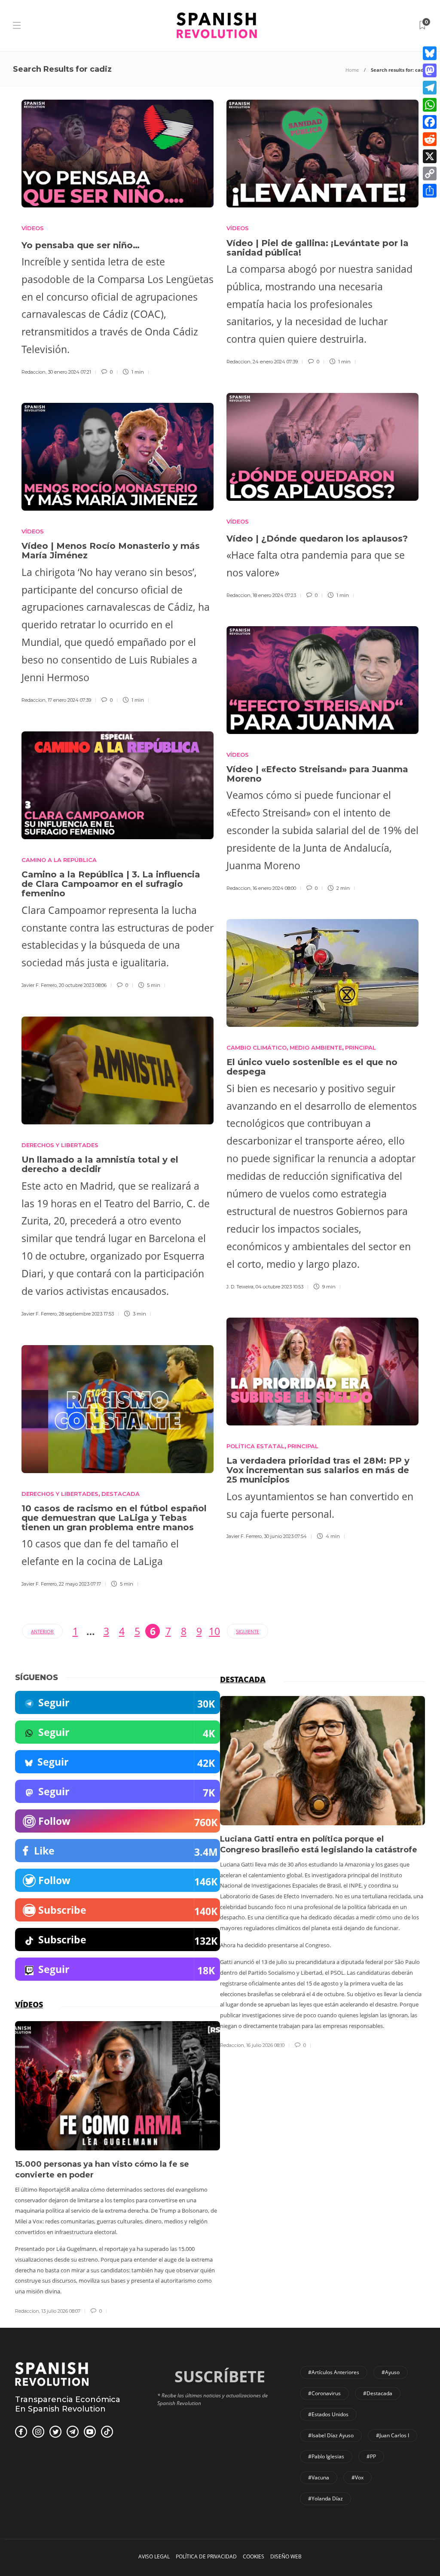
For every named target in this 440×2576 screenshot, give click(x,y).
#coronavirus (324, 2393)
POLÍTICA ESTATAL (255, 1446)
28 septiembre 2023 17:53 (86, 1314)
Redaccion (34, 372)
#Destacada (378, 2393)
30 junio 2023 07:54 (285, 1536)
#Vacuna (319, 2477)
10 (214, 1631)
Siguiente (247, 1631)
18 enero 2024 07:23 (274, 595)
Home (352, 70)
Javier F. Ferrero (39, 985)
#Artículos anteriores (334, 2372)
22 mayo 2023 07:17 (80, 1584)
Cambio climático (257, 1047)
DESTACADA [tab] (243, 1679)
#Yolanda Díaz (325, 2498)
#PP (371, 2456)
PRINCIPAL (361, 1047)
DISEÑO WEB (286, 2556)
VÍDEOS (33, 228)
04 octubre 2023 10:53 (280, 1287)
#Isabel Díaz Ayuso (331, 2435)
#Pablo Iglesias (326, 2456)
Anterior (42, 1631)
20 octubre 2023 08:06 (83, 985)
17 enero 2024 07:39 (69, 700)
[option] (322, 1873)
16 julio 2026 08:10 (265, 2045)
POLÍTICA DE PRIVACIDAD (206, 2556)
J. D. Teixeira (240, 1287)
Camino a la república (59, 860)
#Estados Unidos (328, 2414)
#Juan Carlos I (393, 2435)
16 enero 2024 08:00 (274, 888)
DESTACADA (121, 1494)
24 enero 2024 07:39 (275, 362)
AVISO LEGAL (154, 2556)
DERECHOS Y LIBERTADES (60, 1145)
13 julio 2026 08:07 (61, 2311)
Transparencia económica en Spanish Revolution (68, 2404)
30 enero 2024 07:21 (69, 372)
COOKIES (254, 2556)
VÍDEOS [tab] (29, 2004)
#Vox (357, 2477)
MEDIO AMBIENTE (316, 1047)
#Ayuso (391, 2372)
